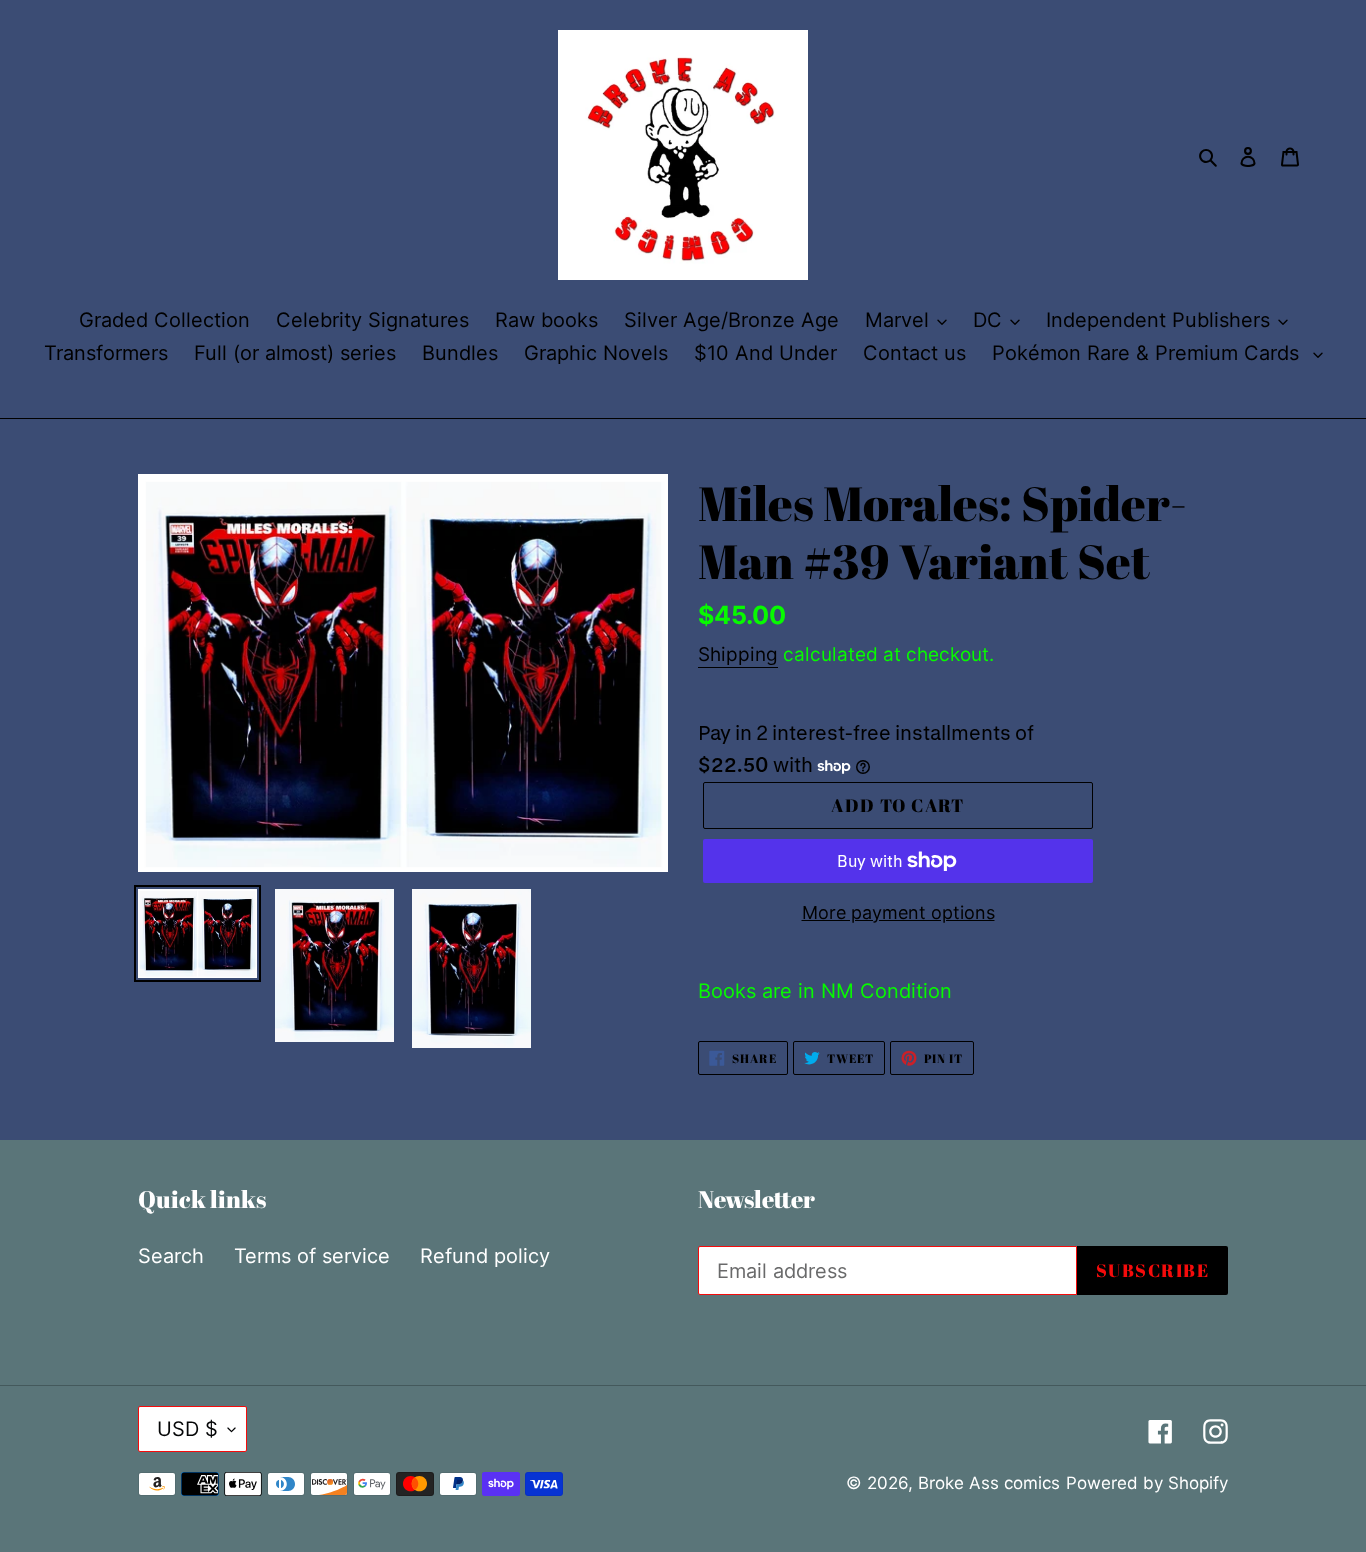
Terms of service (312, 1256)
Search (171, 1256)
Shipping (738, 654)
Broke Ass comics (989, 1483)
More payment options (898, 912)
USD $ (187, 1429)
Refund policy (485, 1256)
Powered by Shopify (1147, 1483)
